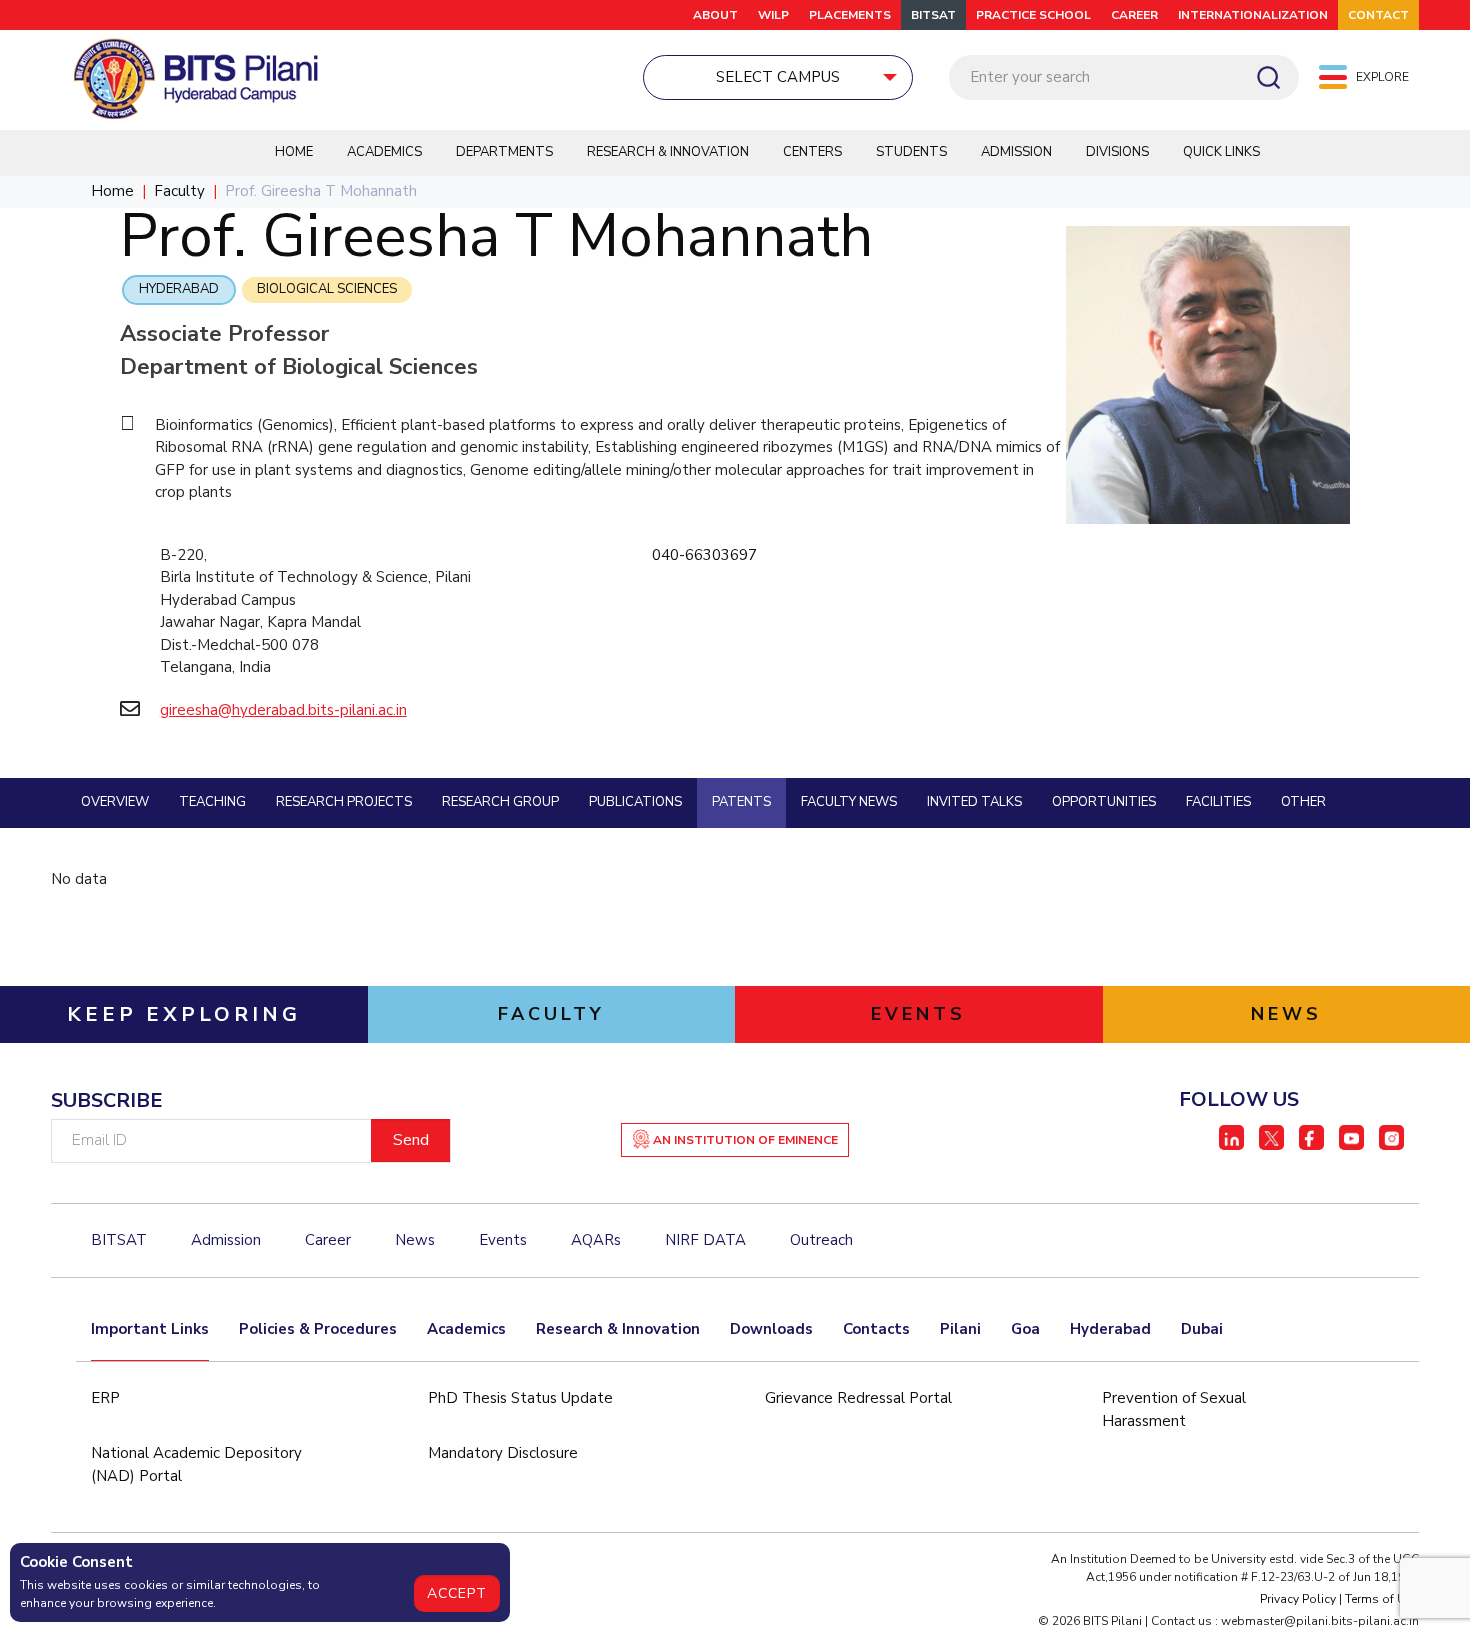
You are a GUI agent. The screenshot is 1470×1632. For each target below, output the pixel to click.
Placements (850, 15)
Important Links (150, 1329)
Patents (741, 802)
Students (911, 152)
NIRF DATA (705, 1240)
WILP (773, 15)
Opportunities (1104, 802)
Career (328, 1240)
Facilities (1218, 802)
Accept (457, 1593)
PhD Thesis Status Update (520, 1398)
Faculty (179, 191)
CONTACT (1378, 15)
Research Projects (344, 802)
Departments (504, 152)
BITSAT (933, 15)
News (415, 1240)
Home (294, 152)
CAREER (1134, 15)
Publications (635, 802)
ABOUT (715, 15)
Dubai (1202, 1329)
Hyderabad (179, 289)
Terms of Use (1382, 1599)
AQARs (596, 1240)
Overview (115, 802)
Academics (384, 152)
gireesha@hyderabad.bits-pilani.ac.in (283, 710)
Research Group (500, 802)
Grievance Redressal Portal (858, 1398)
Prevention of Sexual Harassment (1174, 1409)
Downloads (771, 1329)
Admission (1016, 152)
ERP (105, 1398)
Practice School (1033, 15)
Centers (812, 152)
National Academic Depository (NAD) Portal (196, 1464)
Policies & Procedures (318, 1329)
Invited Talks (974, 802)
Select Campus (778, 77)
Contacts (876, 1329)
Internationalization (1253, 15)
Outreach (821, 1240)
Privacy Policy (1298, 1599)
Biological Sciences (327, 289)
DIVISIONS (1117, 152)
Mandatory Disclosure (503, 1453)
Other (1303, 802)
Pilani (960, 1329)
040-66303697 (704, 555)
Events (503, 1240)
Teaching (212, 802)
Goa (1025, 1329)
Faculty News (849, 802)
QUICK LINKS (1221, 152)
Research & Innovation (668, 152)
